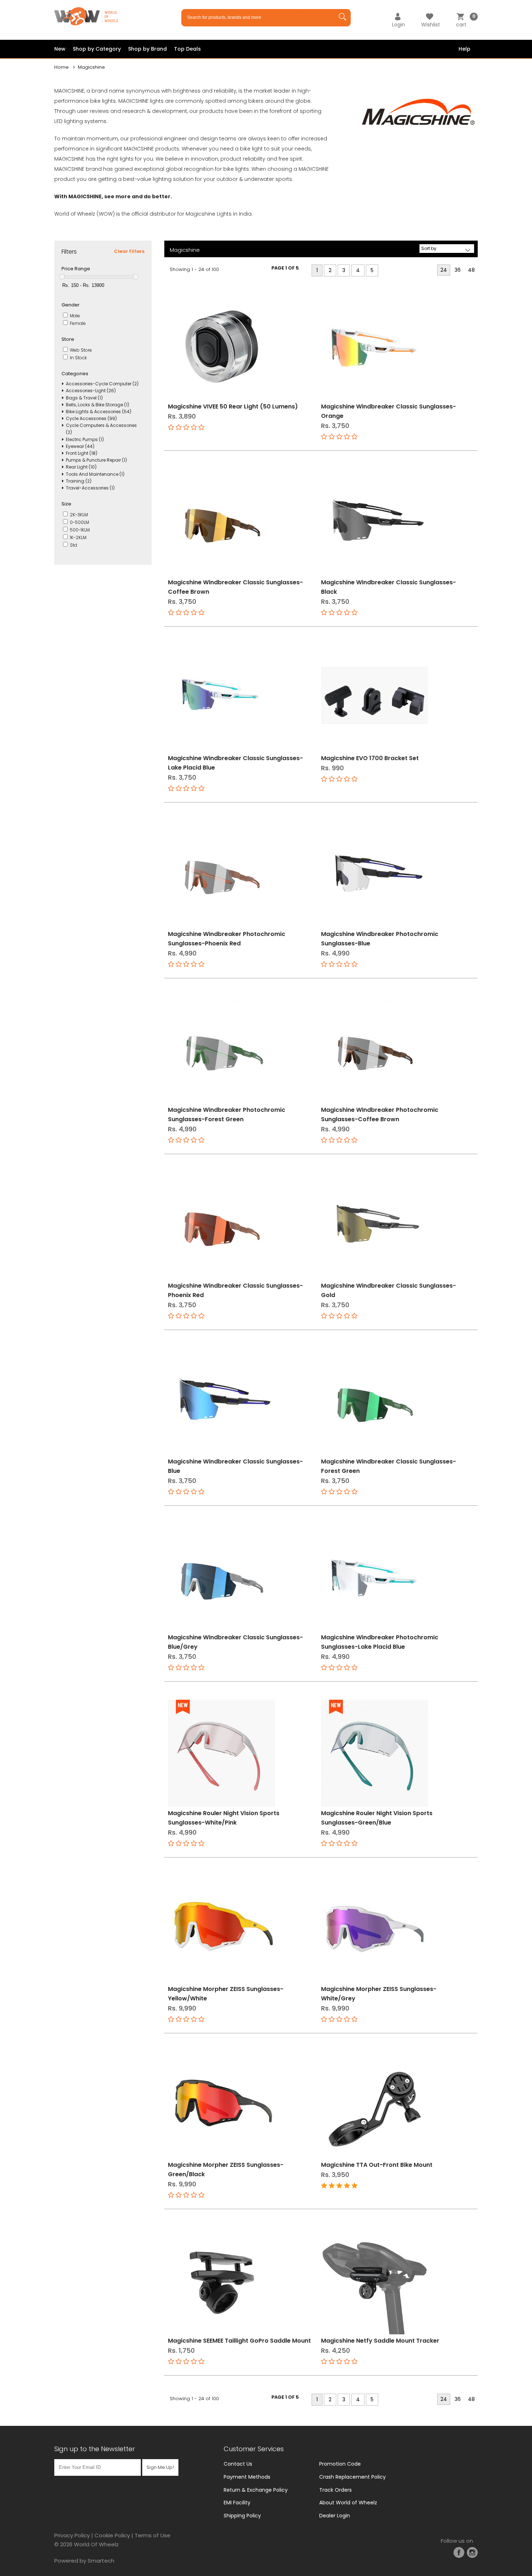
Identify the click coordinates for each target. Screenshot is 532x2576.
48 (471, 270)
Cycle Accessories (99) (91, 418)
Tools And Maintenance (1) (95, 474)
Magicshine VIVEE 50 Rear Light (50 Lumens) (233, 406)
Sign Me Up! (160, 2467)
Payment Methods (247, 2477)
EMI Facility (237, 2503)
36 (458, 270)
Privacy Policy (72, 2535)
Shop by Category (97, 49)
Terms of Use (153, 2535)
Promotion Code (340, 2464)
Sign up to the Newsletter (95, 2449)
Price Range (76, 269)
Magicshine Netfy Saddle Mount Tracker (380, 2341)
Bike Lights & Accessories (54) (99, 412)
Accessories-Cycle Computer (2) (102, 384)
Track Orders (335, 2490)
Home (62, 67)
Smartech (101, 2561)
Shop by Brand (147, 49)
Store (68, 339)
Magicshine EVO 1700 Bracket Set (370, 758)
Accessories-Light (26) (91, 391)
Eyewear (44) (80, 446)
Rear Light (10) (81, 467)
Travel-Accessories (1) (90, 488)
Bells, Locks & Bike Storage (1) (98, 405)
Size (66, 504)
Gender (71, 305)
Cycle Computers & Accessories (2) (101, 429)
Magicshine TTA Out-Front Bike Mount (377, 2165)
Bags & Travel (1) (84, 398)
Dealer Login (335, 2516)
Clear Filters (129, 251)
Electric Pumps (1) (85, 439)
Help (465, 49)
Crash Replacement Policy (352, 2477)
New (60, 49)
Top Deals (187, 49)
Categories (75, 374)
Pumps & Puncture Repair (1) (96, 460)
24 (444, 270)
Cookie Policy (112, 2535)
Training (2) (79, 481)
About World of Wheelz (348, 2503)
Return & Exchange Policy (256, 2490)
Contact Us (238, 2464)
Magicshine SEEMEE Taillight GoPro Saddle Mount (239, 2341)
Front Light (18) (82, 453)
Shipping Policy (242, 2516)
